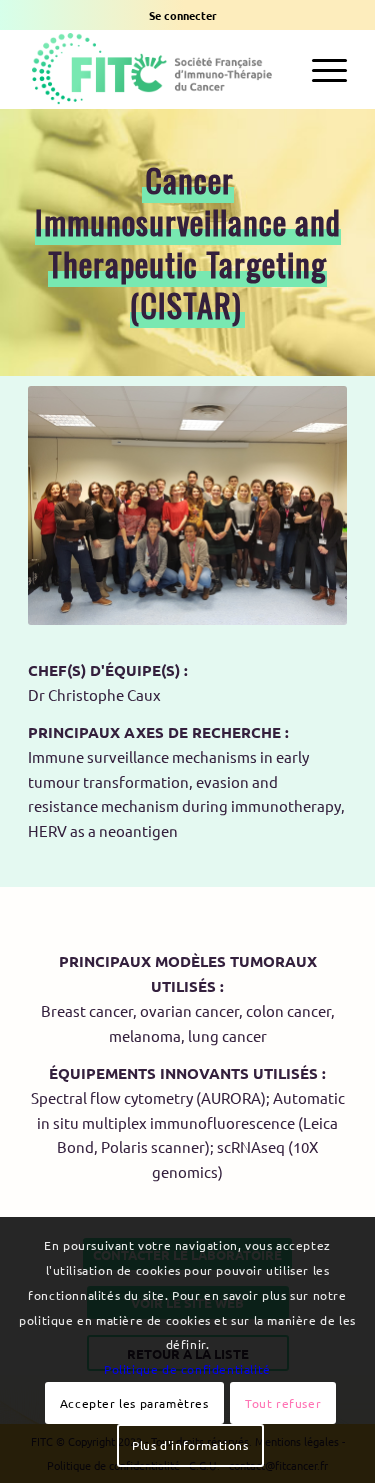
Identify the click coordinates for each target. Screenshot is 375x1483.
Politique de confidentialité (187, 1369)
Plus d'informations (190, 1445)
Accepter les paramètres (134, 1403)
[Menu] (319, 69)
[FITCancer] (155, 69)
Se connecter (183, 15)
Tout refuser (283, 1403)
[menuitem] (183, 15)
